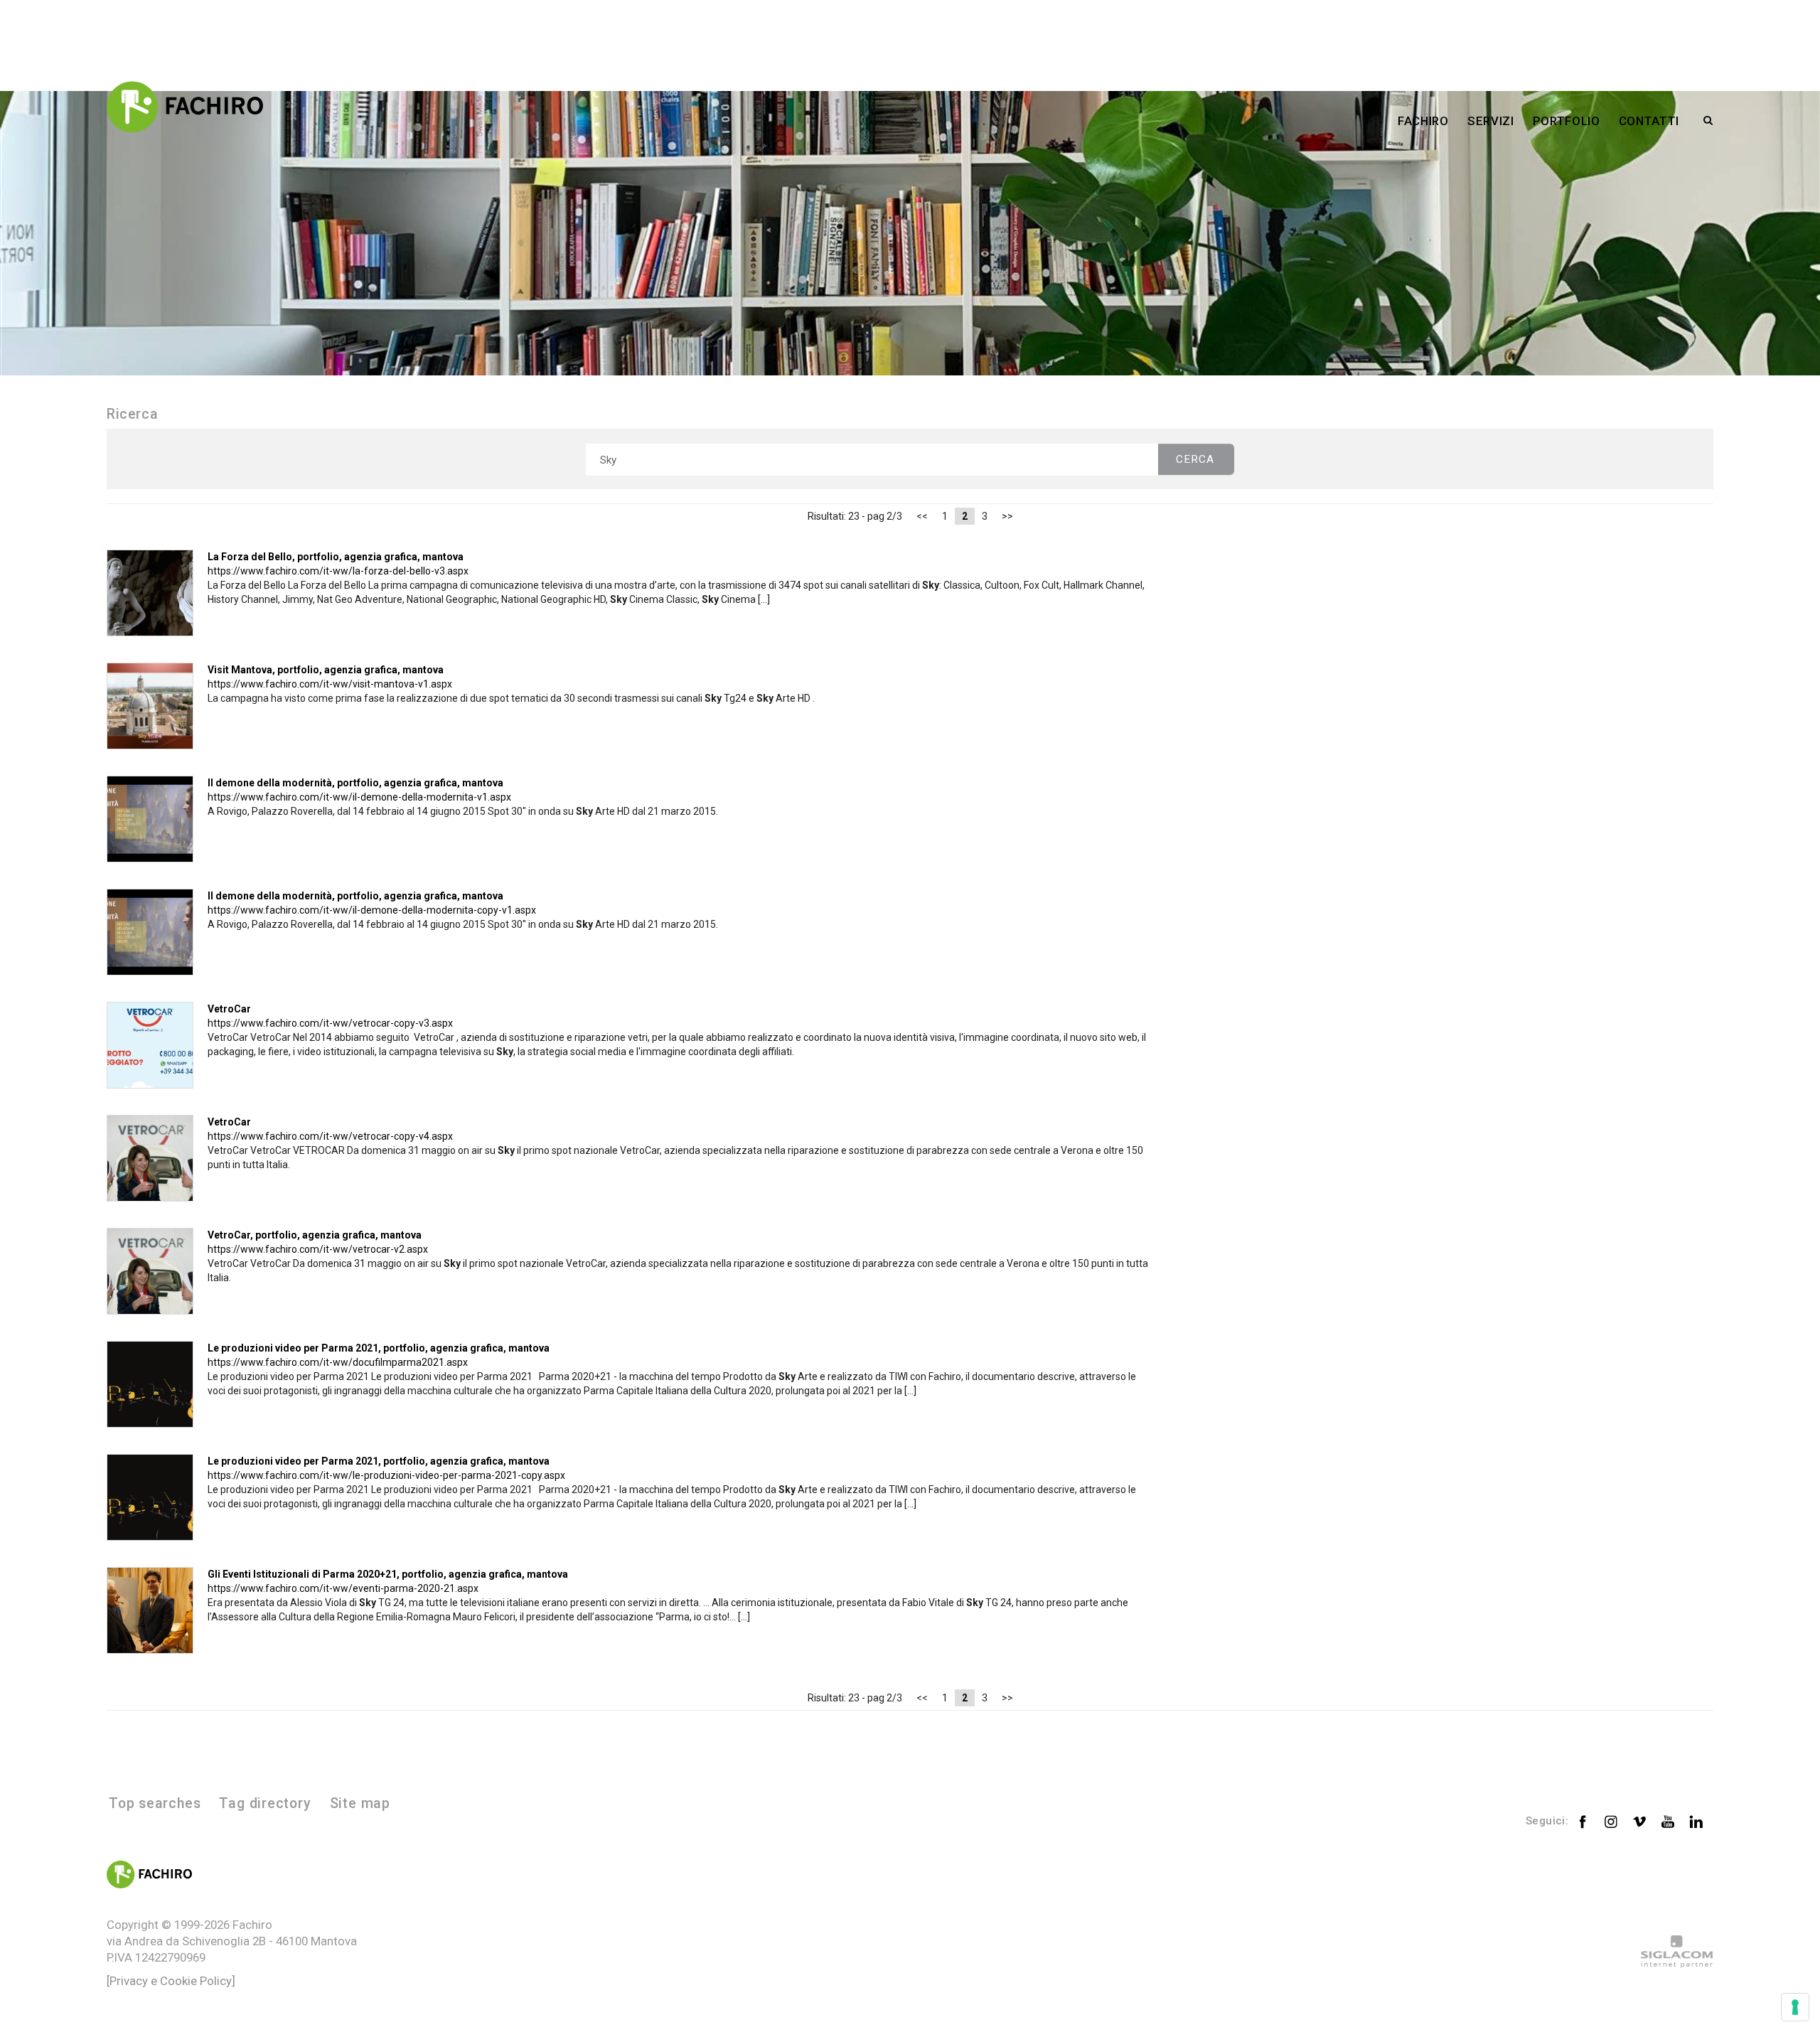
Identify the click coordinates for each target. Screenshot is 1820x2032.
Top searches (155, 1803)
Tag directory (265, 1803)
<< (922, 516)
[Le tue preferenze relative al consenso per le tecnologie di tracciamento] (1795, 2007)
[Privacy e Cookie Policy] (171, 1981)
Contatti (1649, 121)
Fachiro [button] (1423, 121)
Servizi (1491, 121)
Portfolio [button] (1567, 121)
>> (1007, 516)
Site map (360, 1803)
